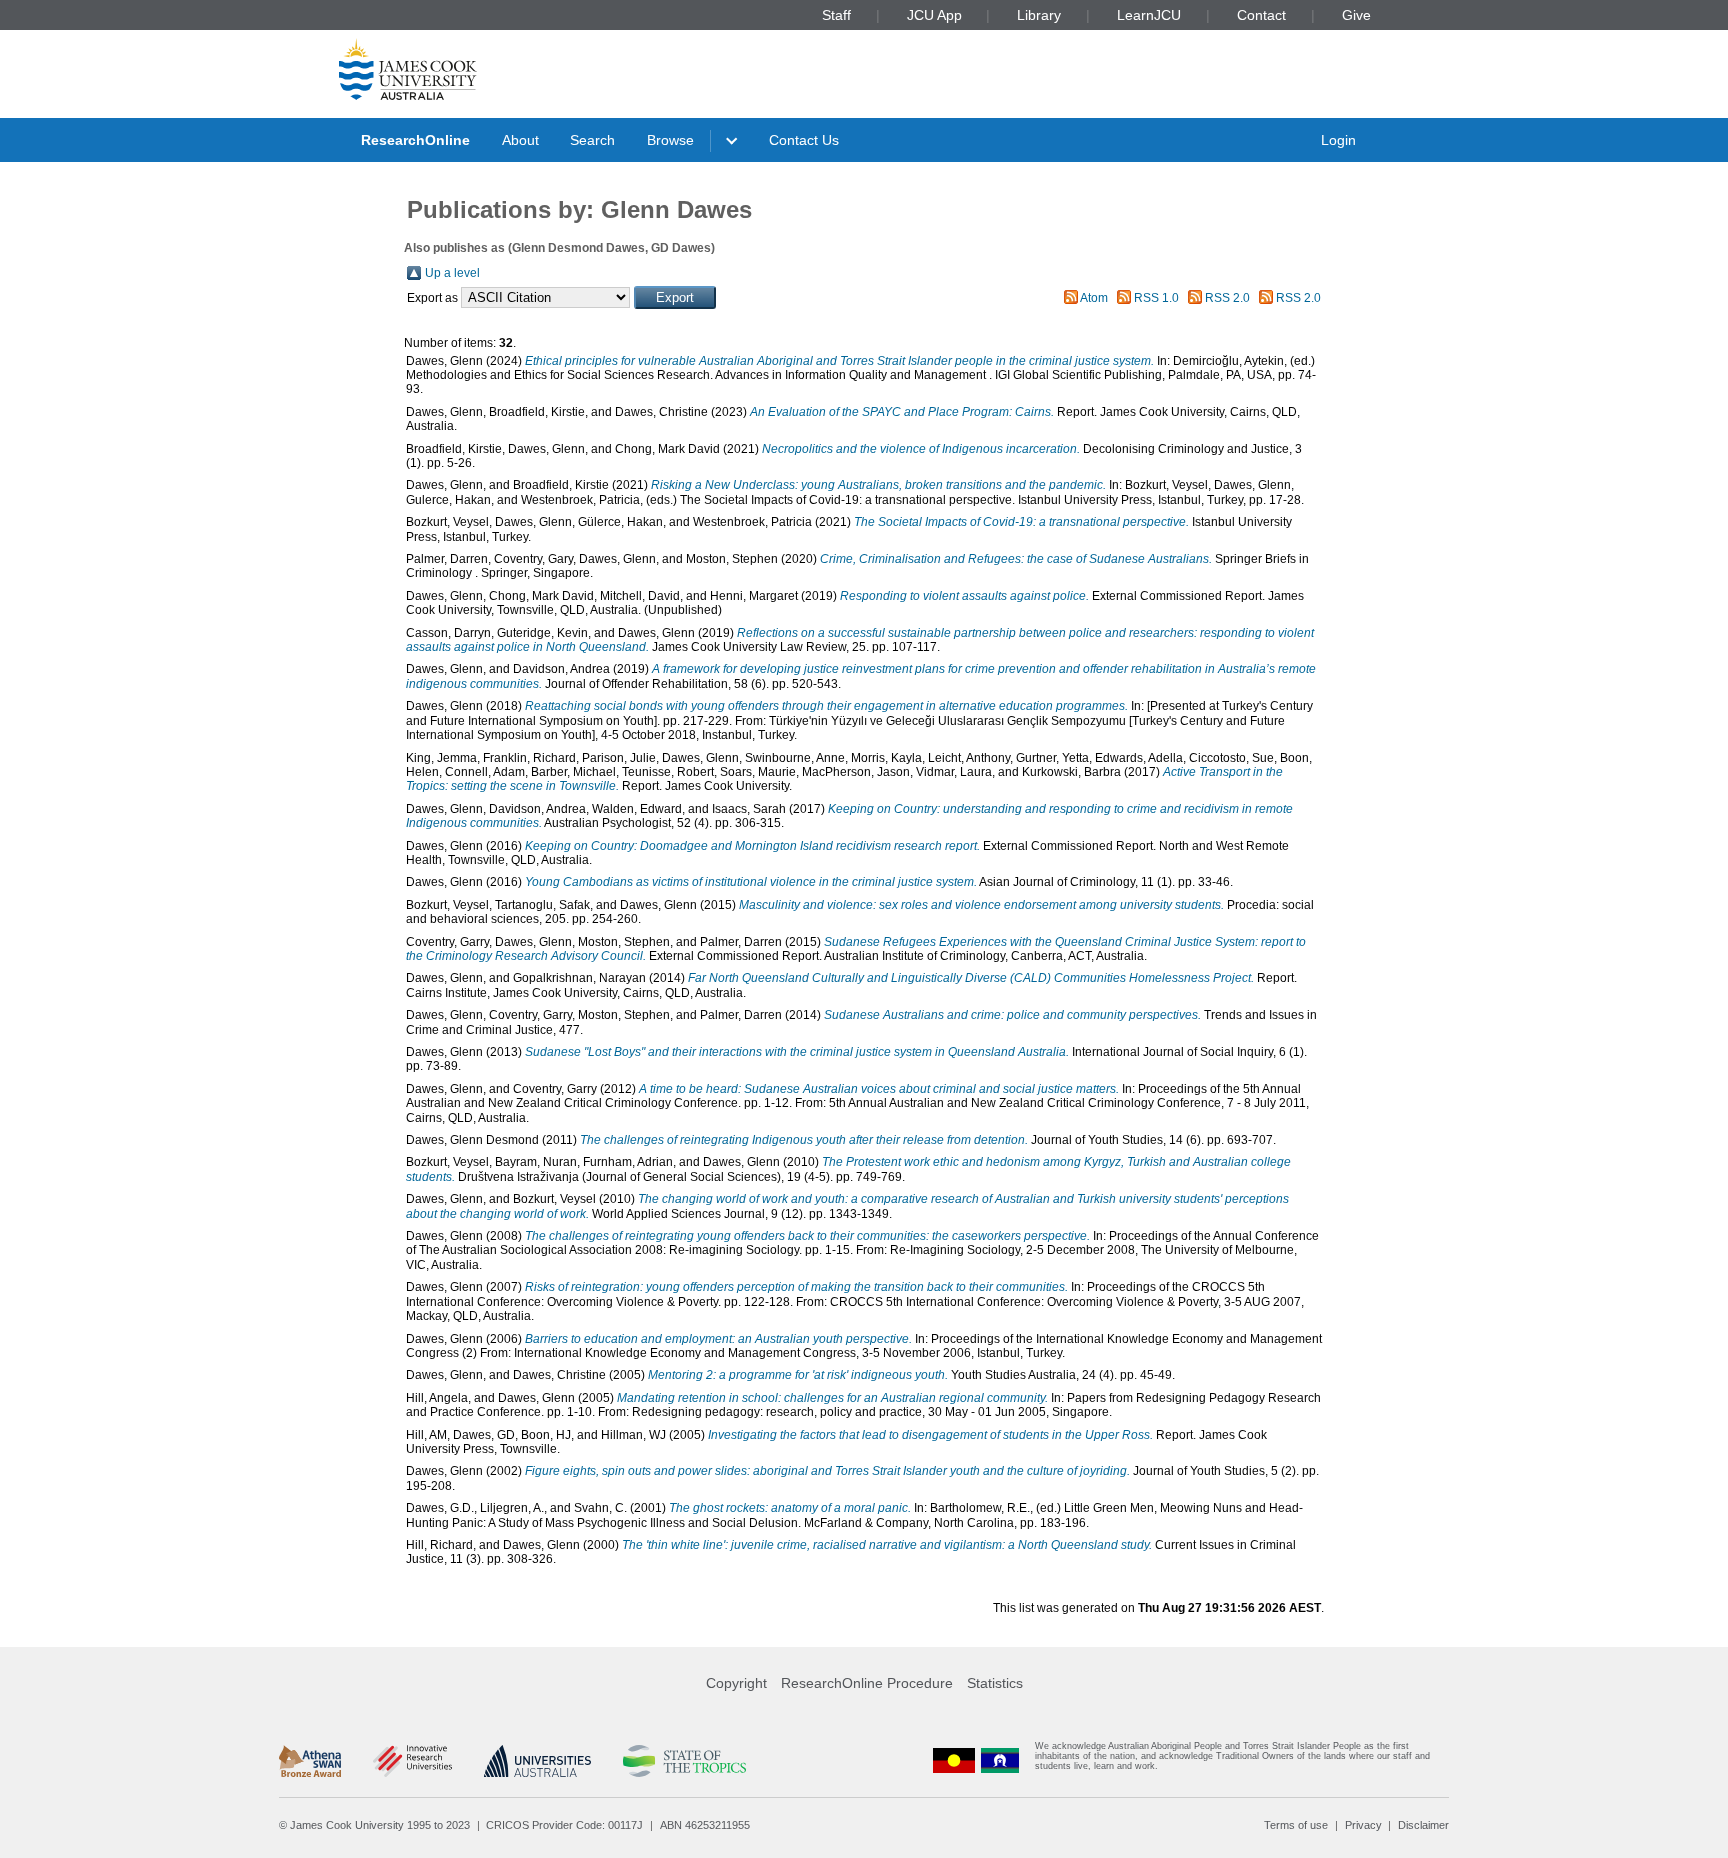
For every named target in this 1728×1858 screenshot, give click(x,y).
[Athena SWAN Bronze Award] (310, 1761)
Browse (670, 140)
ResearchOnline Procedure (867, 1683)
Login (1338, 140)
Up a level (452, 273)
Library (1039, 15)
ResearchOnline (415, 140)
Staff (836, 15)
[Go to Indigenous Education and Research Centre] (954, 1760)
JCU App (934, 15)
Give (1356, 15)
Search (592, 140)
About (520, 140)
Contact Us (804, 140)
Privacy (1363, 1825)
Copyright (736, 1683)
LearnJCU (1149, 15)
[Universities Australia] (537, 1761)
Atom (1094, 298)
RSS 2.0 (1227, 298)
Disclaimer (1423, 1825)
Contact (1261, 15)
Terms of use (1296, 1825)
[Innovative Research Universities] (412, 1761)
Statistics (995, 1683)
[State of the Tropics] (684, 1761)
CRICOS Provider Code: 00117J (564, 1825)
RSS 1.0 (1156, 298)
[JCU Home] (408, 69)
